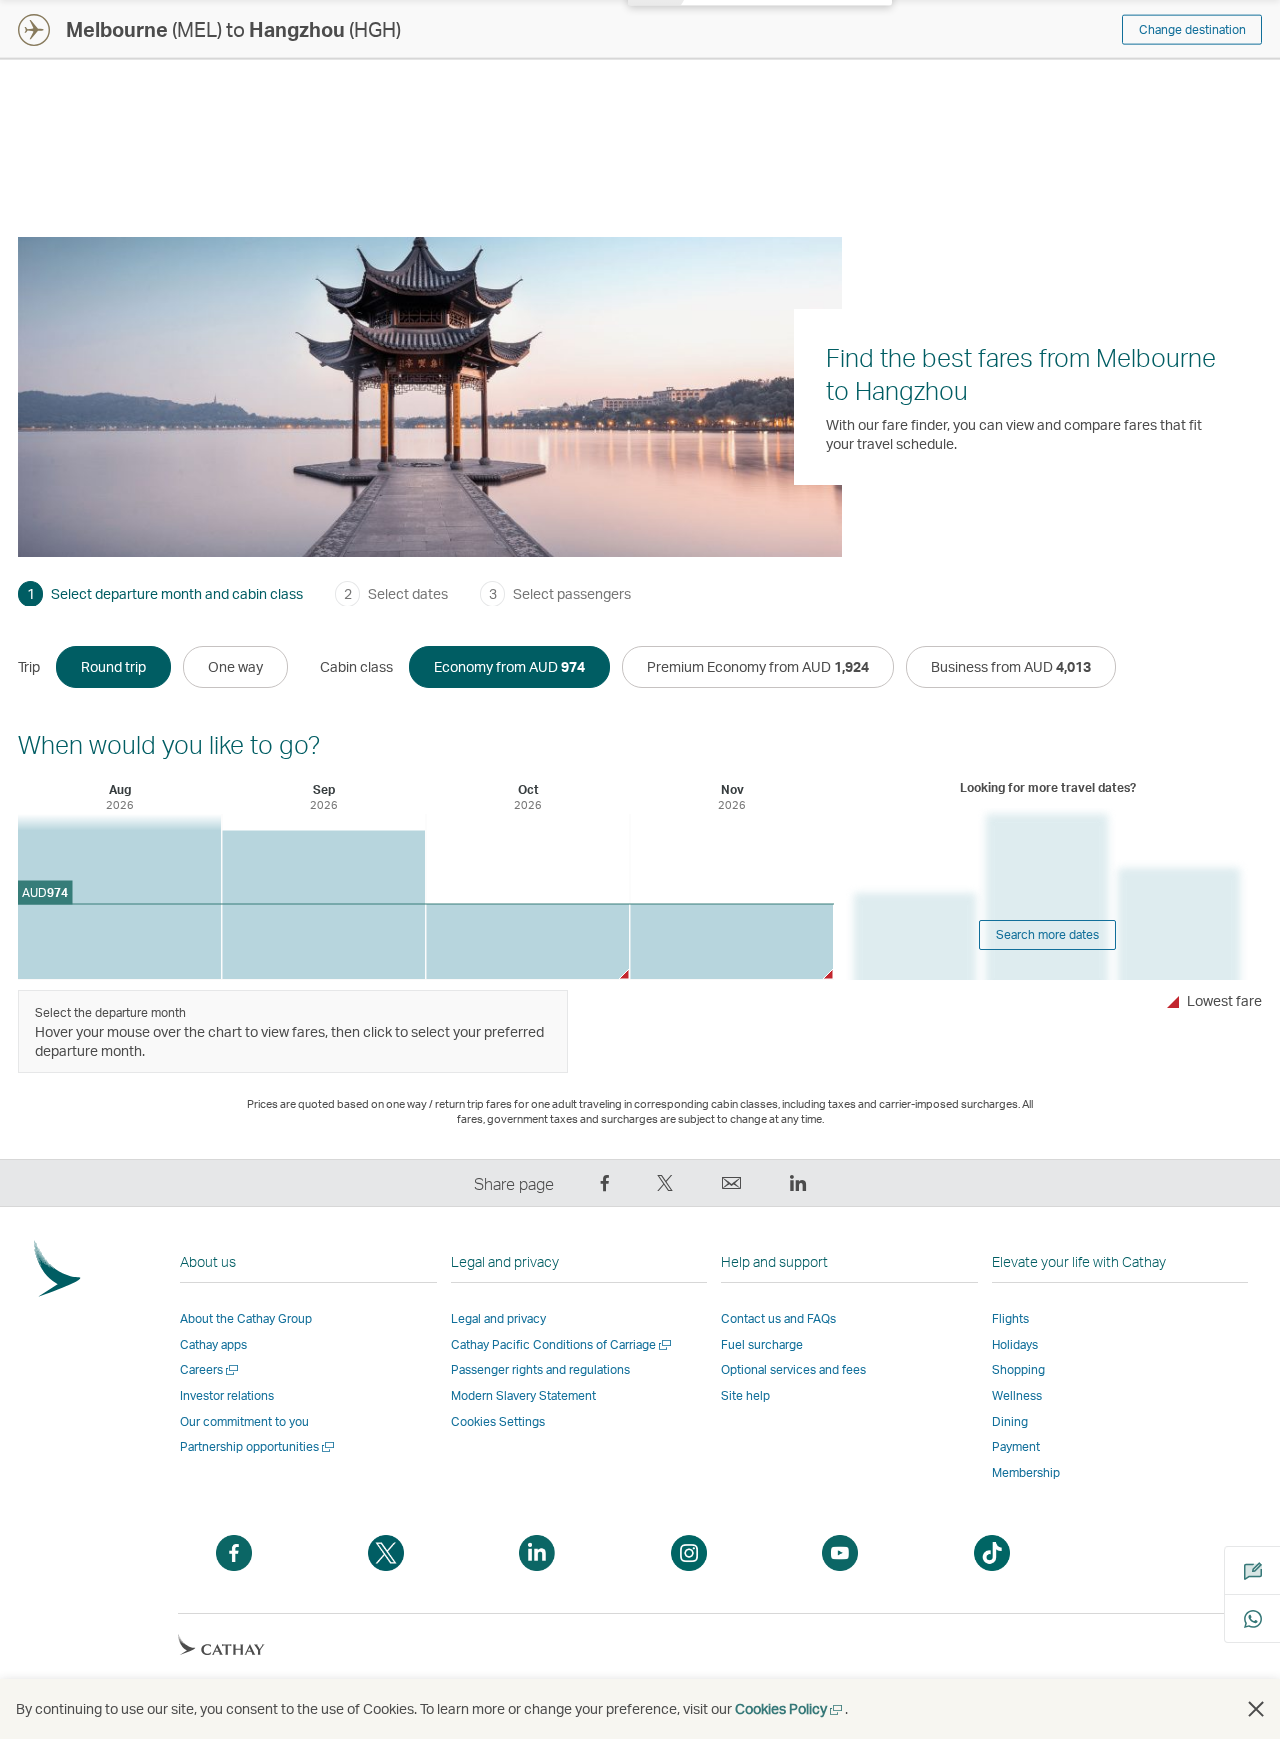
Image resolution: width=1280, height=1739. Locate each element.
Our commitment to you (244, 1421)
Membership (1026, 1472)
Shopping (1018, 1369)
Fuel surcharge (762, 1344)
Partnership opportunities (258, 1446)
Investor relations (227, 1395)
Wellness (1017, 1395)
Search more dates (1047, 934)
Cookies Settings (498, 1422)
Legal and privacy (498, 1318)
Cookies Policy (790, 1708)
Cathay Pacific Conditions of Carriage (562, 1344)
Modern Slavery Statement (523, 1395)
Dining (1010, 1421)
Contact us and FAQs (778, 1318)
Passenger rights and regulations (540, 1369)
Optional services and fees (793, 1369)
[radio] (113, 667)
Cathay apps (213, 1344)
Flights (1010, 1318)
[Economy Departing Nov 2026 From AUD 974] (731, 941)
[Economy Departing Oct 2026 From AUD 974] (527, 941)
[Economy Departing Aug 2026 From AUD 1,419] (119, 896)
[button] (1256, 1709)
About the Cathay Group (246, 1318)
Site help (745, 1395)
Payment (1016, 1446)
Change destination (1192, 29)
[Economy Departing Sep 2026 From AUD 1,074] (323, 905)
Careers (210, 1369)
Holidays (1015, 1344)
